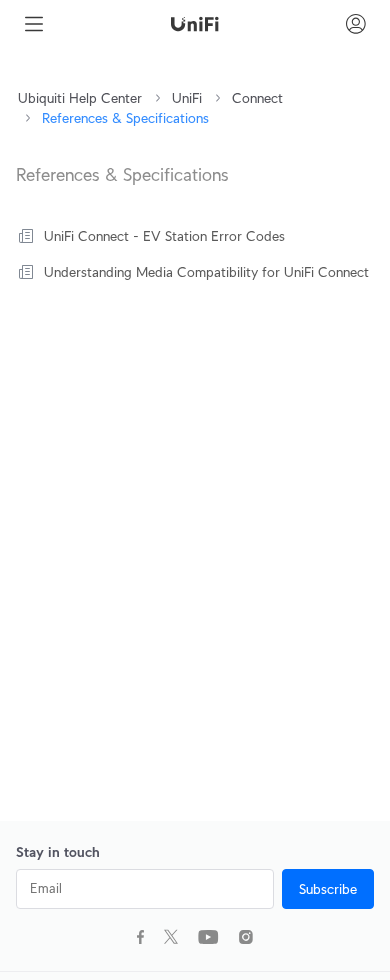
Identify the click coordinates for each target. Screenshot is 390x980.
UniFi (187, 98)
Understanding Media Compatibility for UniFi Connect (206, 272)
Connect (257, 98)
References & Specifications (125, 118)
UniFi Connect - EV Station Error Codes (164, 236)
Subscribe (328, 889)
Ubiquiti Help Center (80, 98)
